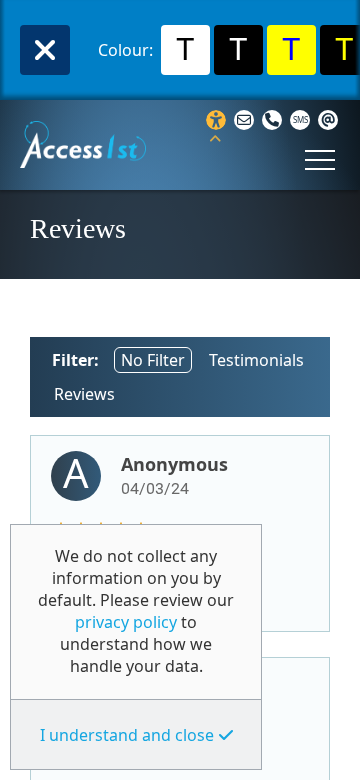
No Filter (153, 360)
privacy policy (126, 622)
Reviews (84, 394)
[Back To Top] (332, 755)
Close (45, 50)
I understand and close (127, 735)
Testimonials (256, 360)
